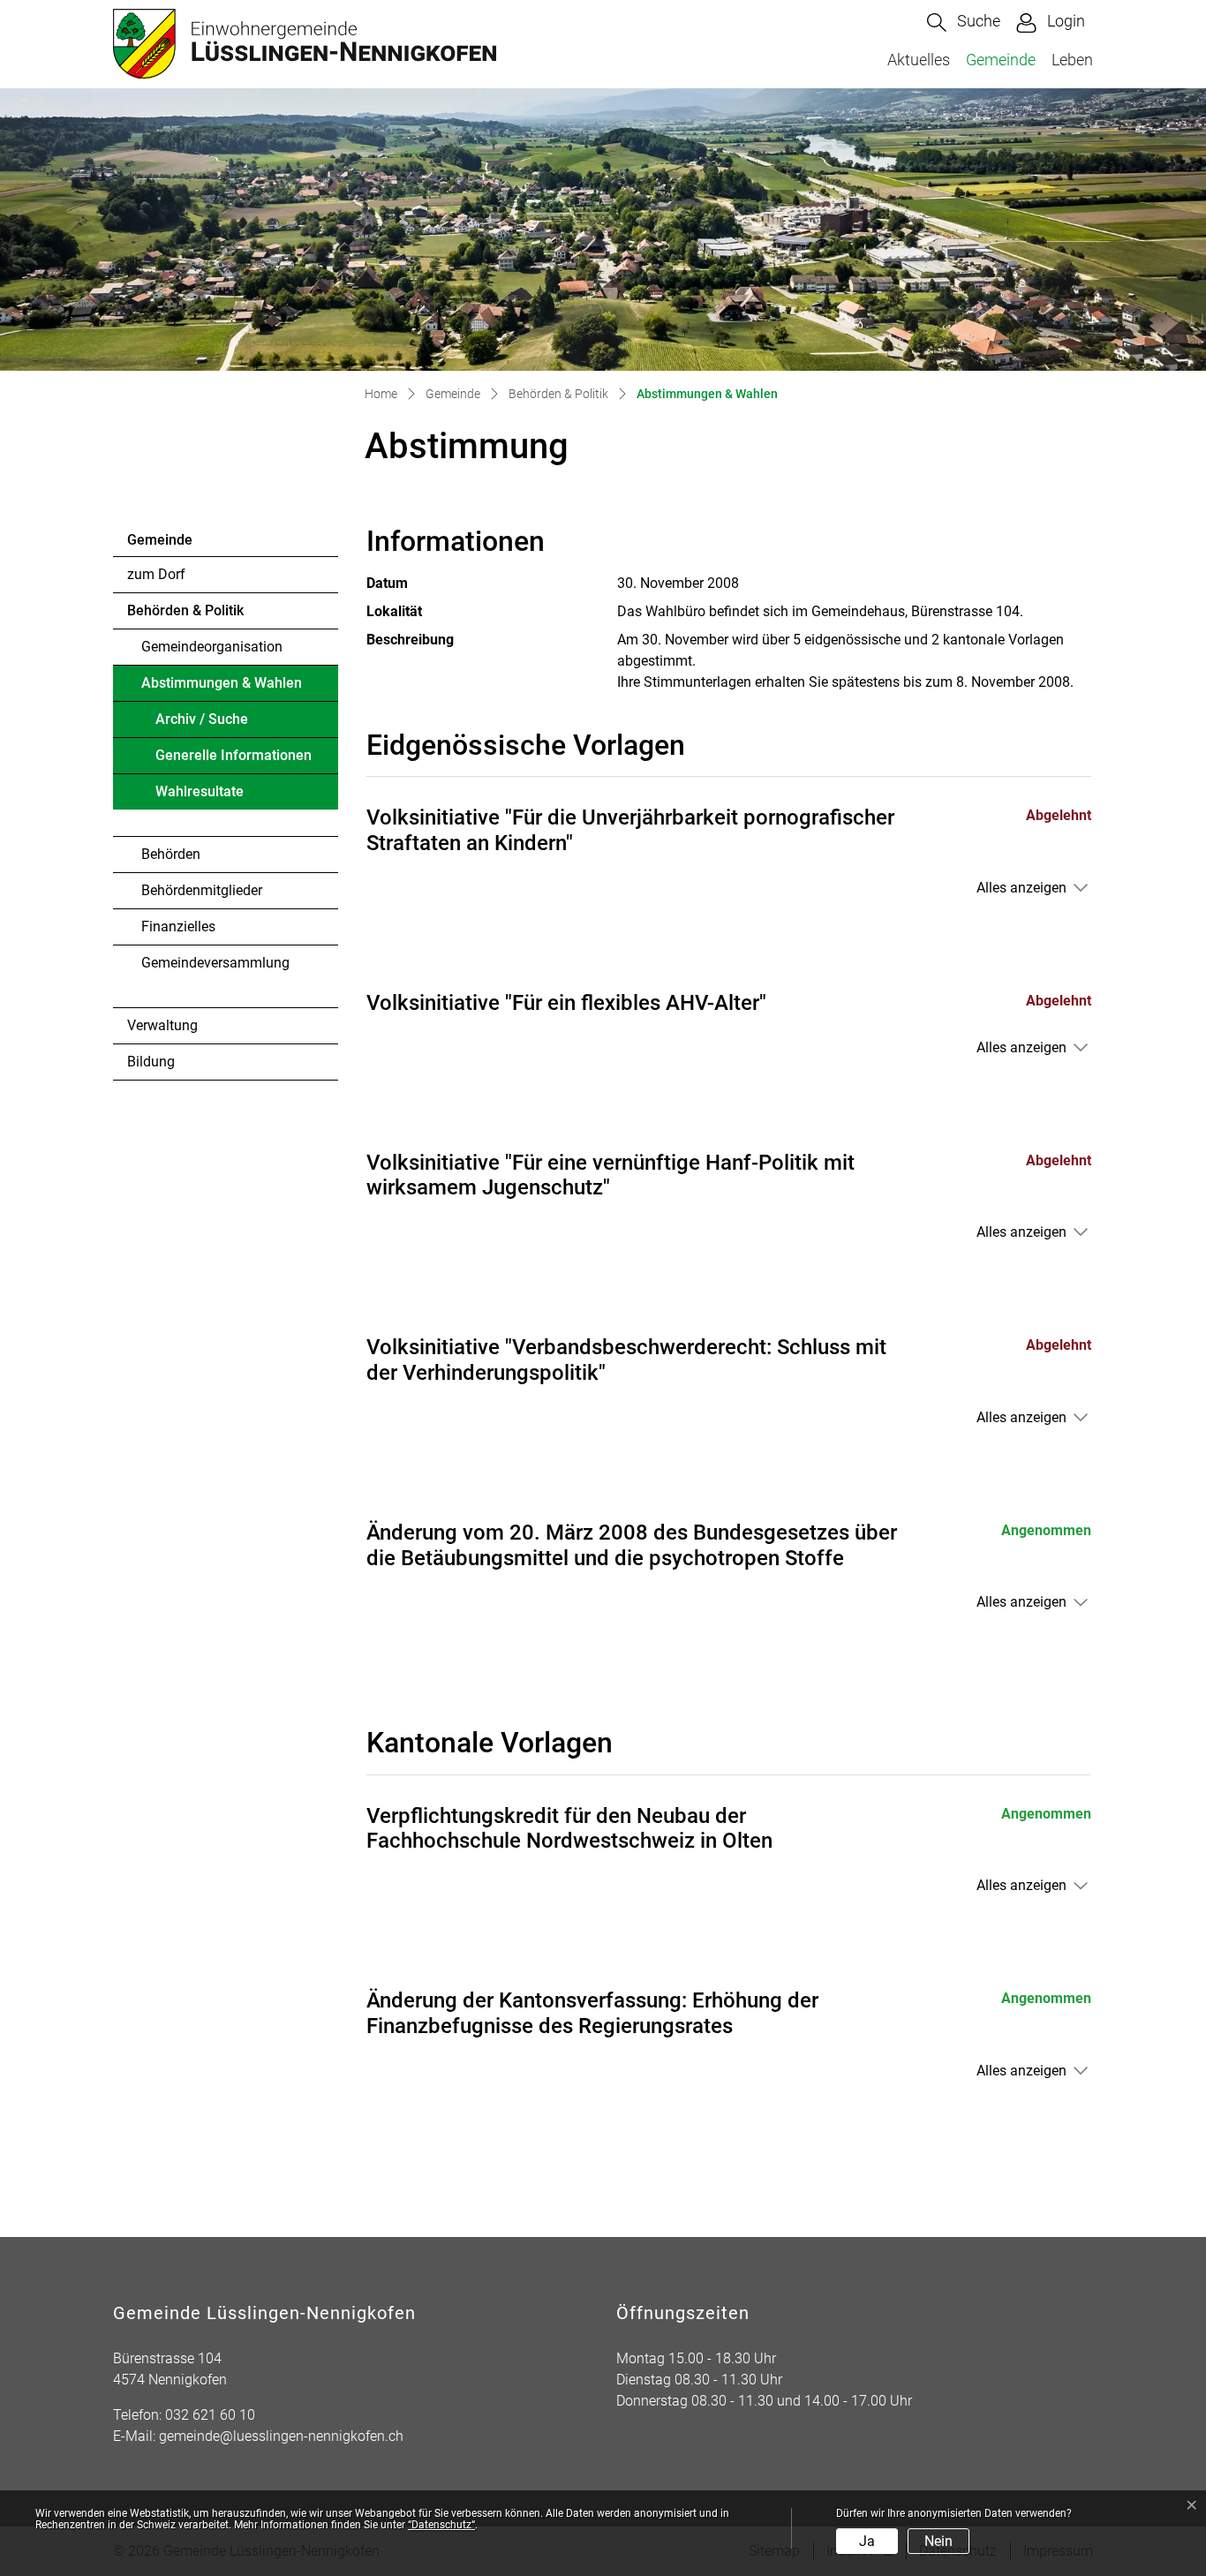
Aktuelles (919, 60)
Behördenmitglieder (202, 890)
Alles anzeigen (1021, 888)
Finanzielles (178, 926)
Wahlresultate (200, 791)
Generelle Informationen (234, 755)
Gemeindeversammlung (215, 963)
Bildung (151, 1062)
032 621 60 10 (210, 2415)
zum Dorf (156, 574)
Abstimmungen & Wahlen (222, 688)
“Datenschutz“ (441, 2525)
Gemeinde (1001, 60)
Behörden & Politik (185, 610)
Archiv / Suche (202, 719)
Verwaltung (162, 1025)
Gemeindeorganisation (212, 647)
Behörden (171, 854)
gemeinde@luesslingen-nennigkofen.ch (281, 2436)
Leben (1072, 60)
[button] (964, 23)
